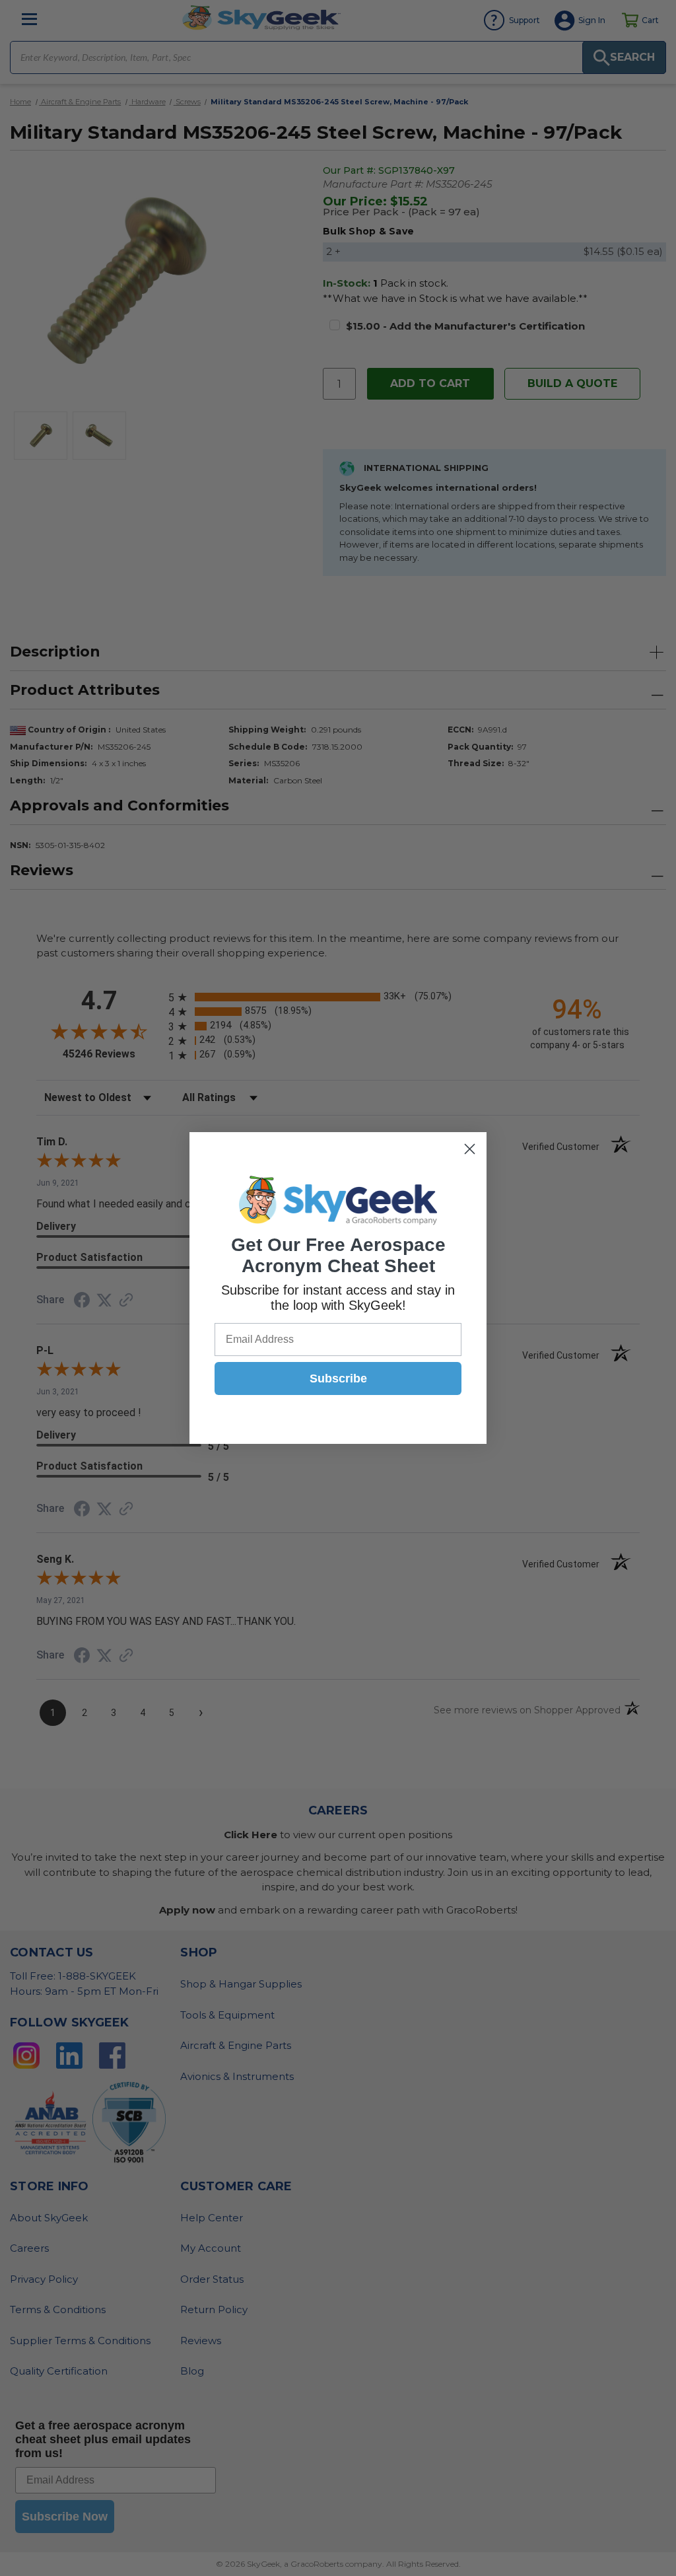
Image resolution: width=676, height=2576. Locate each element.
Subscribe (338, 1378)
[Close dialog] (470, 1149)
